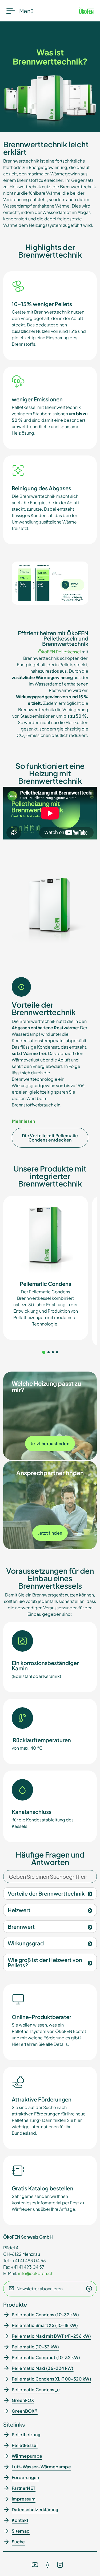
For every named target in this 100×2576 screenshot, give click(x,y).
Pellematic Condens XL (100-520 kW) (51, 2379)
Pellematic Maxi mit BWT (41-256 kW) (51, 2336)
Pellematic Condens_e (36, 2389)
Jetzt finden (50, 1533)
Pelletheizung (26, 2434)
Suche (18, 2542)
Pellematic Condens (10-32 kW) (45, 2315)
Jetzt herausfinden (50, 1443)
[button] (44, 1352)
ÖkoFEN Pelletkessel (59, 652)
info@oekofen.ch (36, 2273)
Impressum (24, 2499)
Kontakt (20, 2520)
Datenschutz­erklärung (35, 2509)
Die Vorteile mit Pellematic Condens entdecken (50, 1138)
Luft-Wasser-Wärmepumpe (41, 2467)
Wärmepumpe (27, 2456)
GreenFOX (23, 2400)
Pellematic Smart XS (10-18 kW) (45, 2325)
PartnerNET (24, 2488)
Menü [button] (26, 11)
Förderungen (25, 2477)
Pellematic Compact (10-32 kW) (46, 2357)
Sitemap (21, 2531)
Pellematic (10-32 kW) (35, 2347)
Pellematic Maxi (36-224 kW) (43, 2368)
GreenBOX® (25, 2411)
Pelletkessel (25, 2445)
